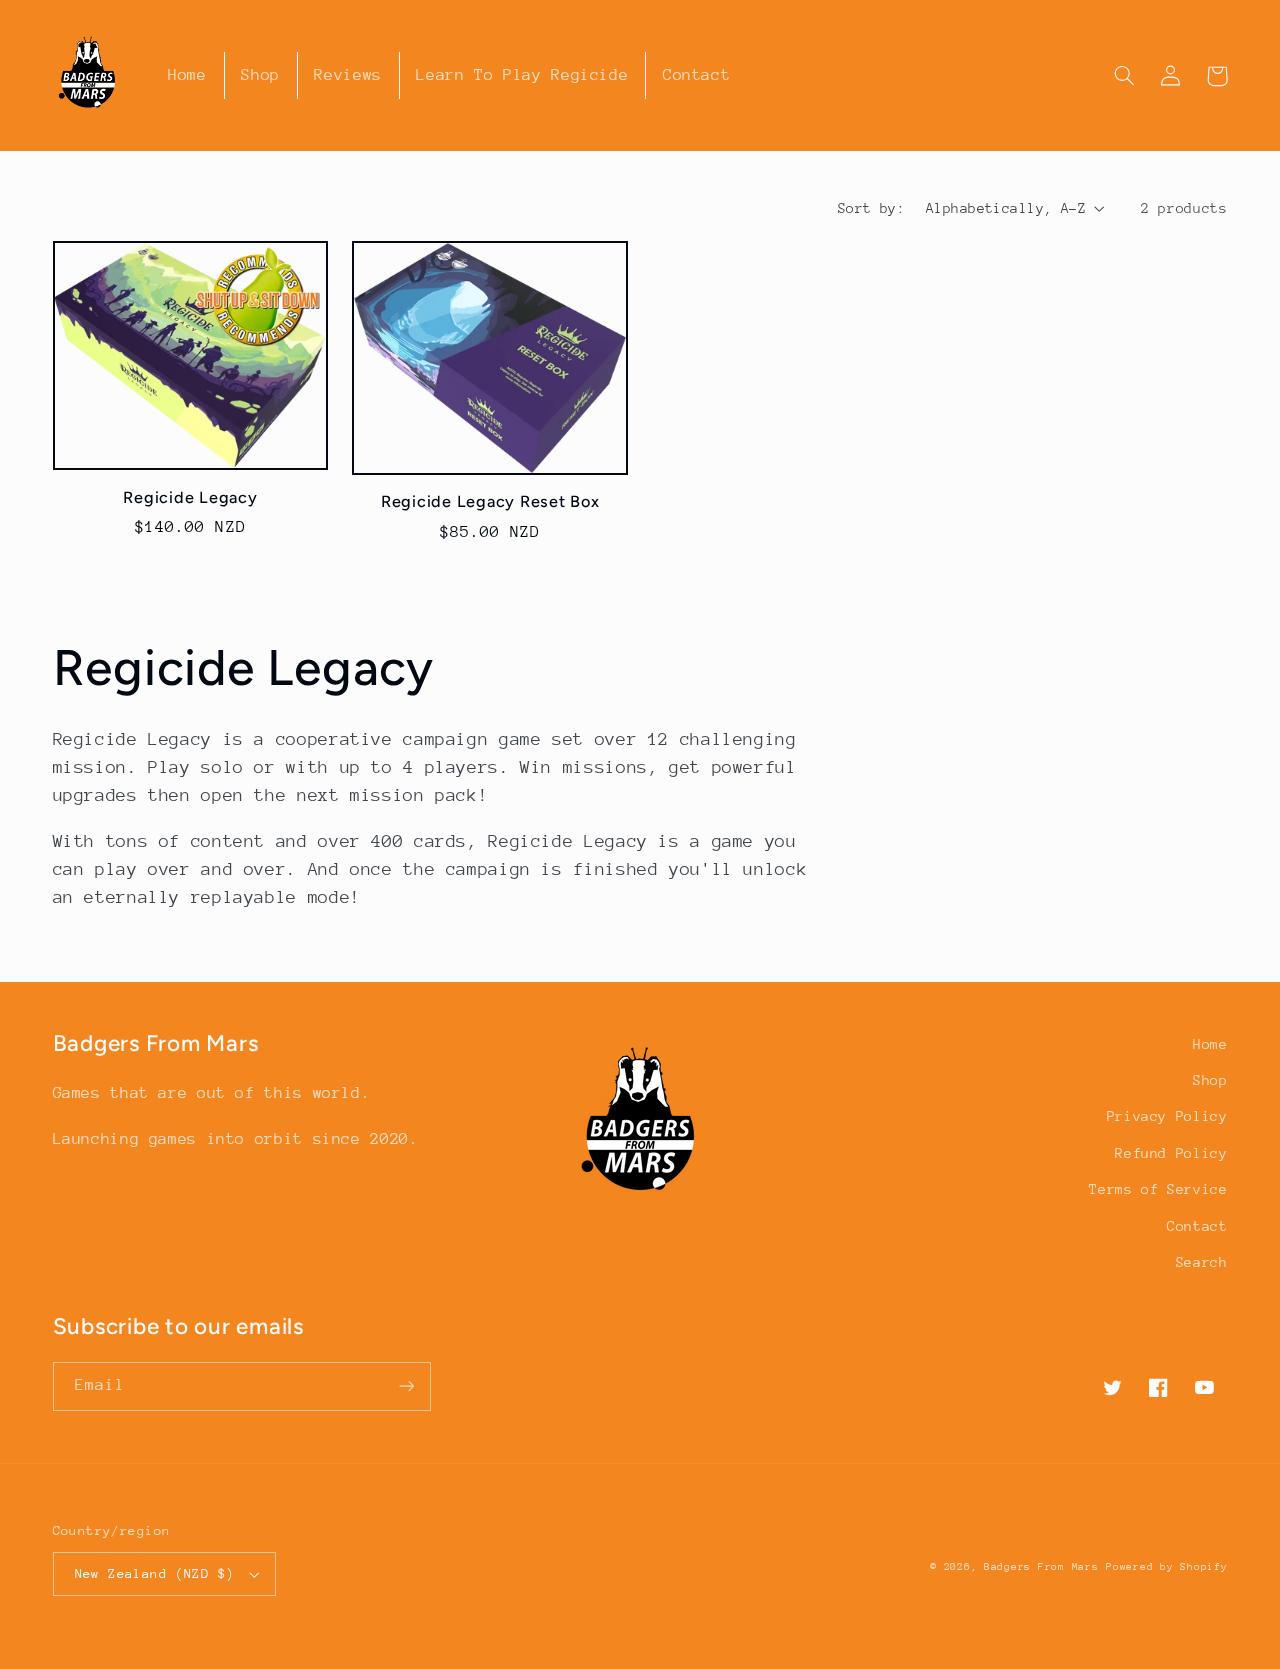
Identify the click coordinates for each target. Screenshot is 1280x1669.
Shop (1210, 1080)
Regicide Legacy (190, 497)
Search (1202, 1262)
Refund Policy (1171, 1153)
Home (1210, 1044)
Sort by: (871, 208)
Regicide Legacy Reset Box (490, 501)
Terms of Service (1158, 1189)
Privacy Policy (1167, 1116)
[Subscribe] (406, 1386)
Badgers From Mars (1041, 1567)
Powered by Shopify (1166, 1567)
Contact (1197, 1226)
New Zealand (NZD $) (155, 1573)
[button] (1125, 76)
